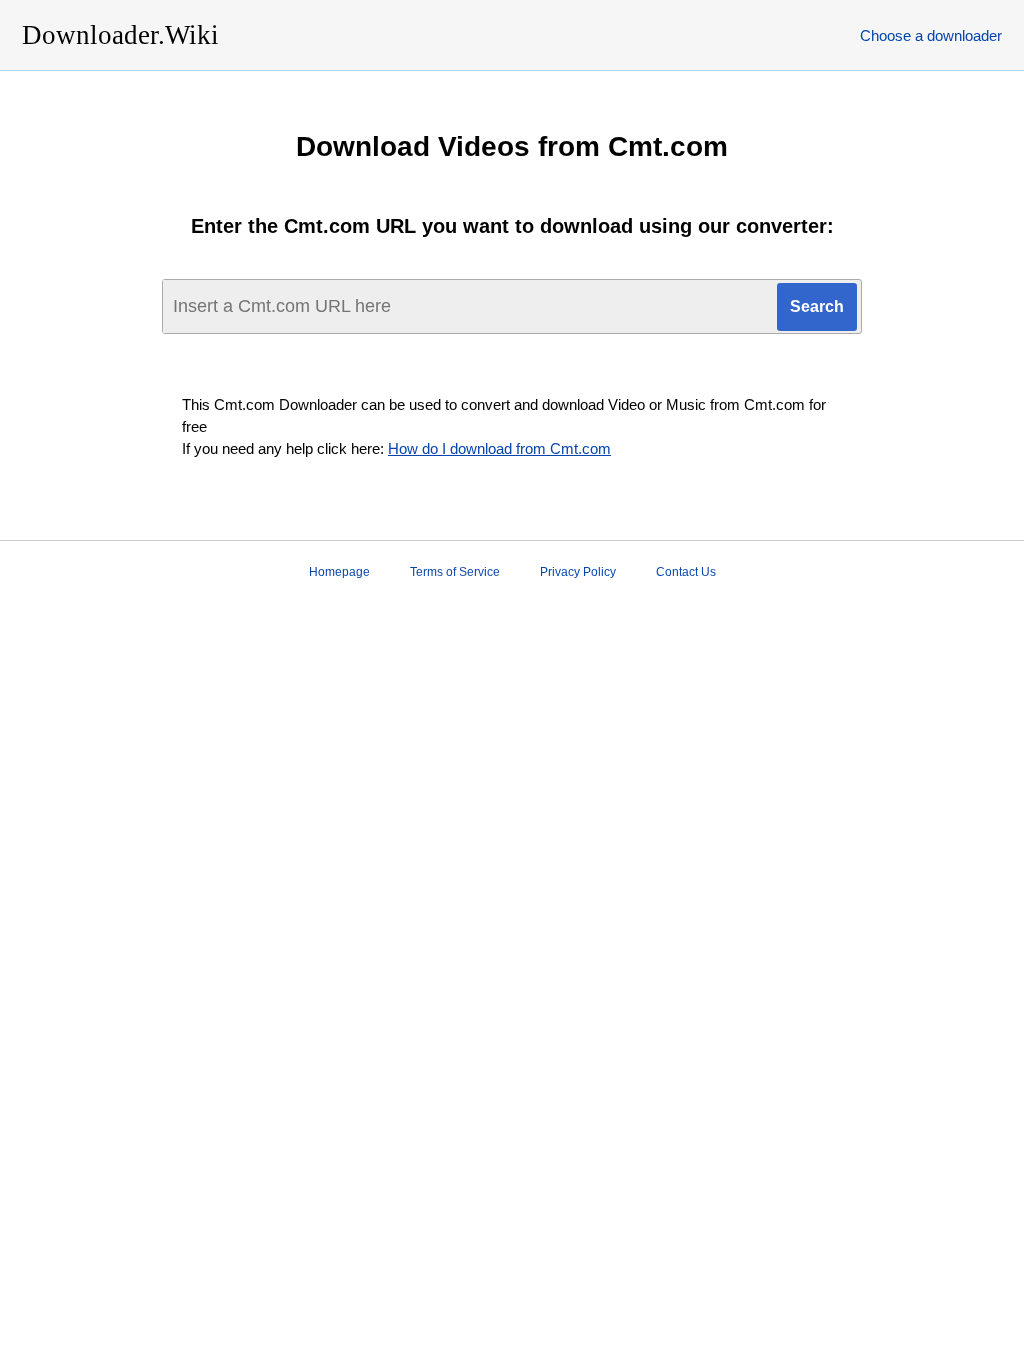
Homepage (339, 572)
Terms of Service (455, 572)
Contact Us (686, 572)
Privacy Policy (578, 572)
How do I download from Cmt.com (499, 448)
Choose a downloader (931, 35)
